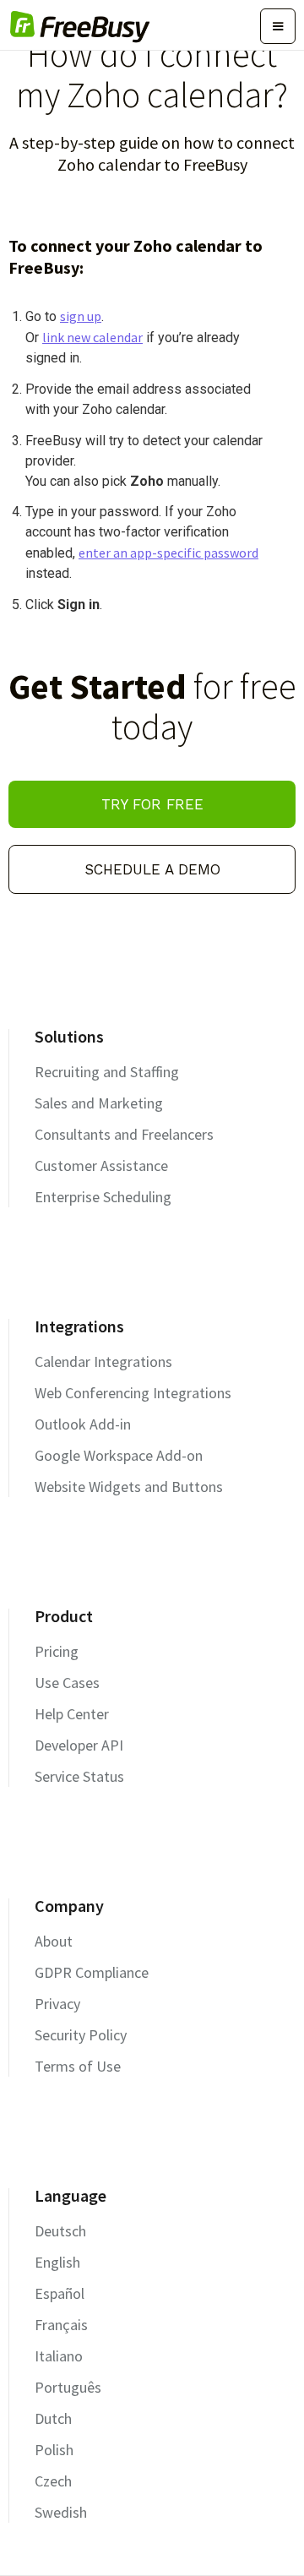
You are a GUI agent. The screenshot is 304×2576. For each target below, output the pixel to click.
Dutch (53, 2418)
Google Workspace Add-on (119, 1455)
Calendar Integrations (103, 1362)
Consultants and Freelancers (124, 1134)
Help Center (72, 1714)
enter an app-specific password (168, 553)
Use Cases (67, 1683)
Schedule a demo (152, 869)
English (57, 2262)
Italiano (59, 2356)
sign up (81, 316)
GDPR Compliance (92, 1972)
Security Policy (81, 2035)
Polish (54, 2450)
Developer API (79, 1745)
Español (60, 2293)
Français (61, 2325)
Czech (53, 2481)
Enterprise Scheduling (103, 1197)
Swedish (61, 2512)
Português (68, 2387)
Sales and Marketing (99, 1103)
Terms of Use (78, 2066)
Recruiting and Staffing (107, 1072)
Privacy (57, 2004)
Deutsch (60, 2231)
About (54, 1941)
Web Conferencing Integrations (133, 1393)
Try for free (152, 804)
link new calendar (92, 337)
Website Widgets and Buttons (129, 1487)
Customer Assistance (101, 1165)
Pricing (57, 1651)
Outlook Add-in (83, 1424)
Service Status (79, 1776)
